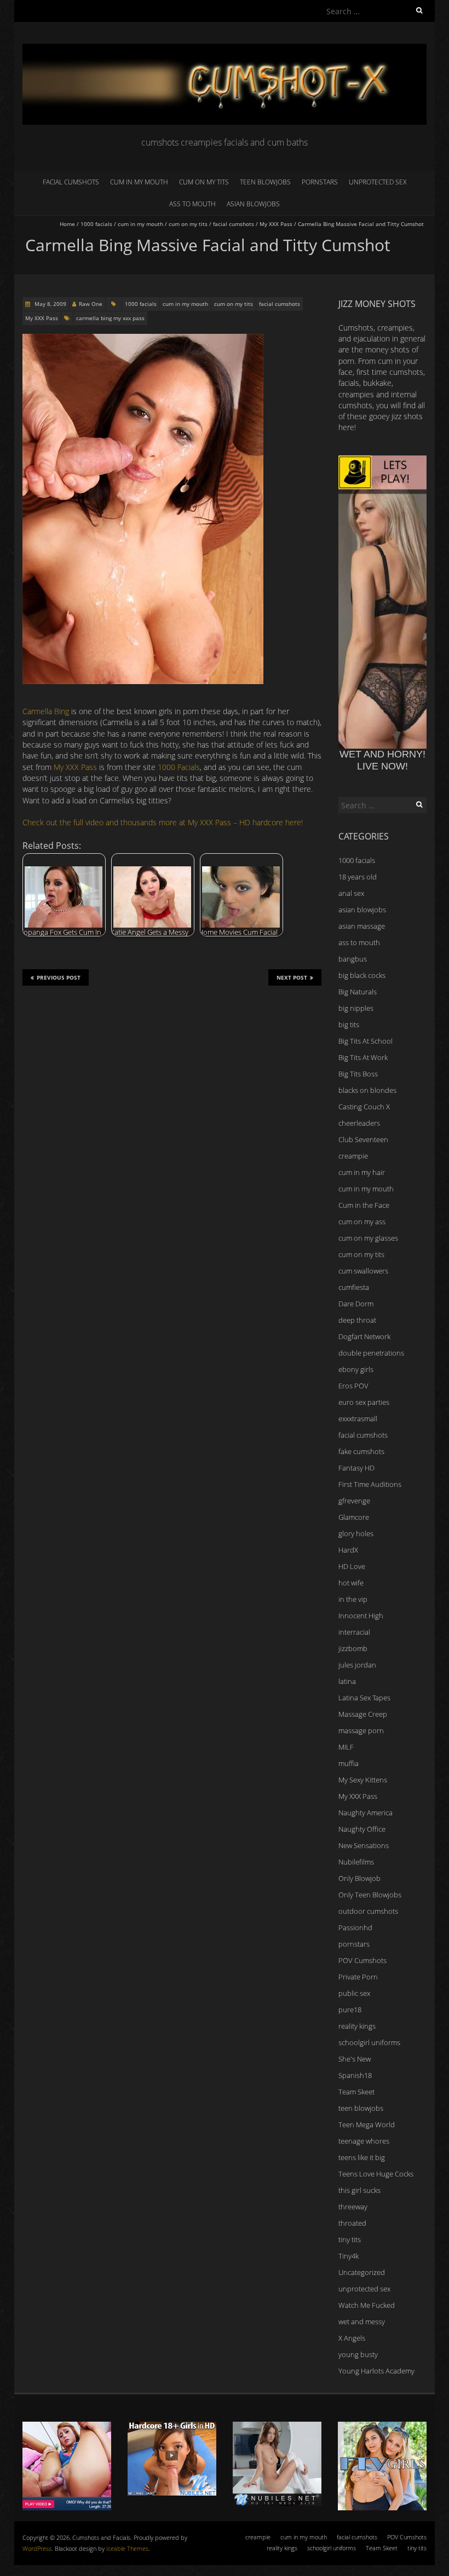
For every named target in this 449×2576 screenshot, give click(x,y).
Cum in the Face (364, 1205)
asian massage (362, 926)
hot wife (351, 1583)
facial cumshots (71, 182)
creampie (353, 1156)
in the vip (353, 1599)
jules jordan (357, 1665)
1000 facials (96, 224)
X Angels (352, 2338)
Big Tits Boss (358, 1074)
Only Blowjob (359, 1878)
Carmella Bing (46, 711)
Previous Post (59, 977)
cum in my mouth (139, 182)
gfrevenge (354, 1501)
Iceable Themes (127, 2548)
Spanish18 (355, 2075)
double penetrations (371, 1353)
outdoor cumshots (368, 1911)
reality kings (357, 2026)
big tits (349, 1024)
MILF (346, 1747)
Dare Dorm (356, 1304)
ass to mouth (192, 204)
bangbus (353, 959)
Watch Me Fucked (367, 2305)
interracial (354, 1632)
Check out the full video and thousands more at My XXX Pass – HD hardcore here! (163, 822)
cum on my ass (362, 1222)
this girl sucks (359, 2190)
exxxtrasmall (358, 1419)
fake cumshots (361, 1451)
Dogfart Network (364, 1336)
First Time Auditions (370, 1484)
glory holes (356, 1533)
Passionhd (355, 1927)
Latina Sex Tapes (364, 1698)
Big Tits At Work (363, 1057)
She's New (355, 2059)
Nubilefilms (356, 1862)
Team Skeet (356, 2092)
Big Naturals (358, 992)
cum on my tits (204, 182)
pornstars (320, 182)
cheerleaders (359, 1123)
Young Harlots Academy (376, 2371)
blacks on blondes (367, 1090)
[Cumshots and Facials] (225, 49)
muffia (349, 1763)
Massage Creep (363, 1714)
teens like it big (362, 2157)
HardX (348, 1550)
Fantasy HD (356, 1468)
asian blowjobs (253, 204)
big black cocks (362, 975)
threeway (353, 2207)
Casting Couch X (364, 1107)
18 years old (358, 877)
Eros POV (353, 1386)
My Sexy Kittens (363, 1780)
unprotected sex (378, 182)
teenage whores (364, 2141)
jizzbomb (353, 1648)
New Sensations (364, 1845)
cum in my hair (362, 1172)
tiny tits (350, 2239)
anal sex (351, 893)
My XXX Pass (276, 224)
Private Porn (358, 1977)
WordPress (37, 2548)
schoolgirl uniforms (369, 2042)
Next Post (292, 977)
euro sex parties (364, 1402)
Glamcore (354, 1517)
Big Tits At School (365, 1041)
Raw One (91, 304)
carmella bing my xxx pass (110, 318)
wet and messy (362, 2322)
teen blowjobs (265, 182)
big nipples (356, 1008)
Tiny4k (349, 2256)
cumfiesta (354, 1287)
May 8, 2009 (50, 304)
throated (352, 2223)
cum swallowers (363, 1271)
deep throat (357, 1320)
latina (347, 1681)
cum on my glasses (368, 1238)
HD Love (352, 1566)
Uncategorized (362, 2272)
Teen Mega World (367, 2125)
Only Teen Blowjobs (370, 1895)
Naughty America (365, 1813)
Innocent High (361, 1616)
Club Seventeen (363, 1139)
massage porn (361, 1730)
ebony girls (356, 1369)
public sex (354, 1993)
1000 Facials (179, 767)
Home (67, 224)
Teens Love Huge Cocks (376, 2174)
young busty (358, 2354)
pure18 (350, 2010)
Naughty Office (362, 1829)
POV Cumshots (362, 1960)
